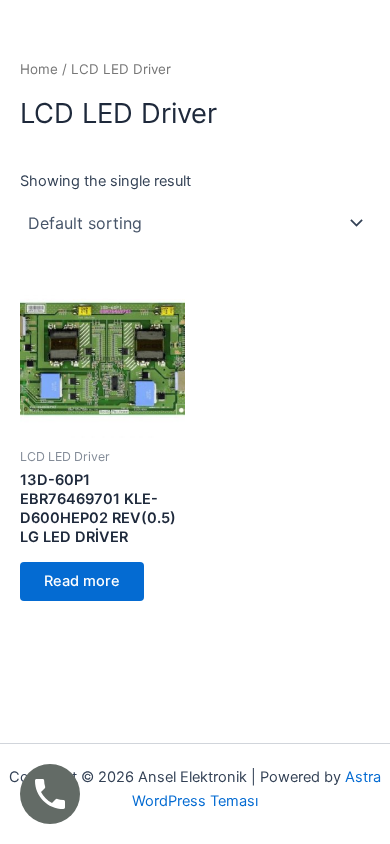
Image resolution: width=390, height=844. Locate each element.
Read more (82, 581)
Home (39, 69)
